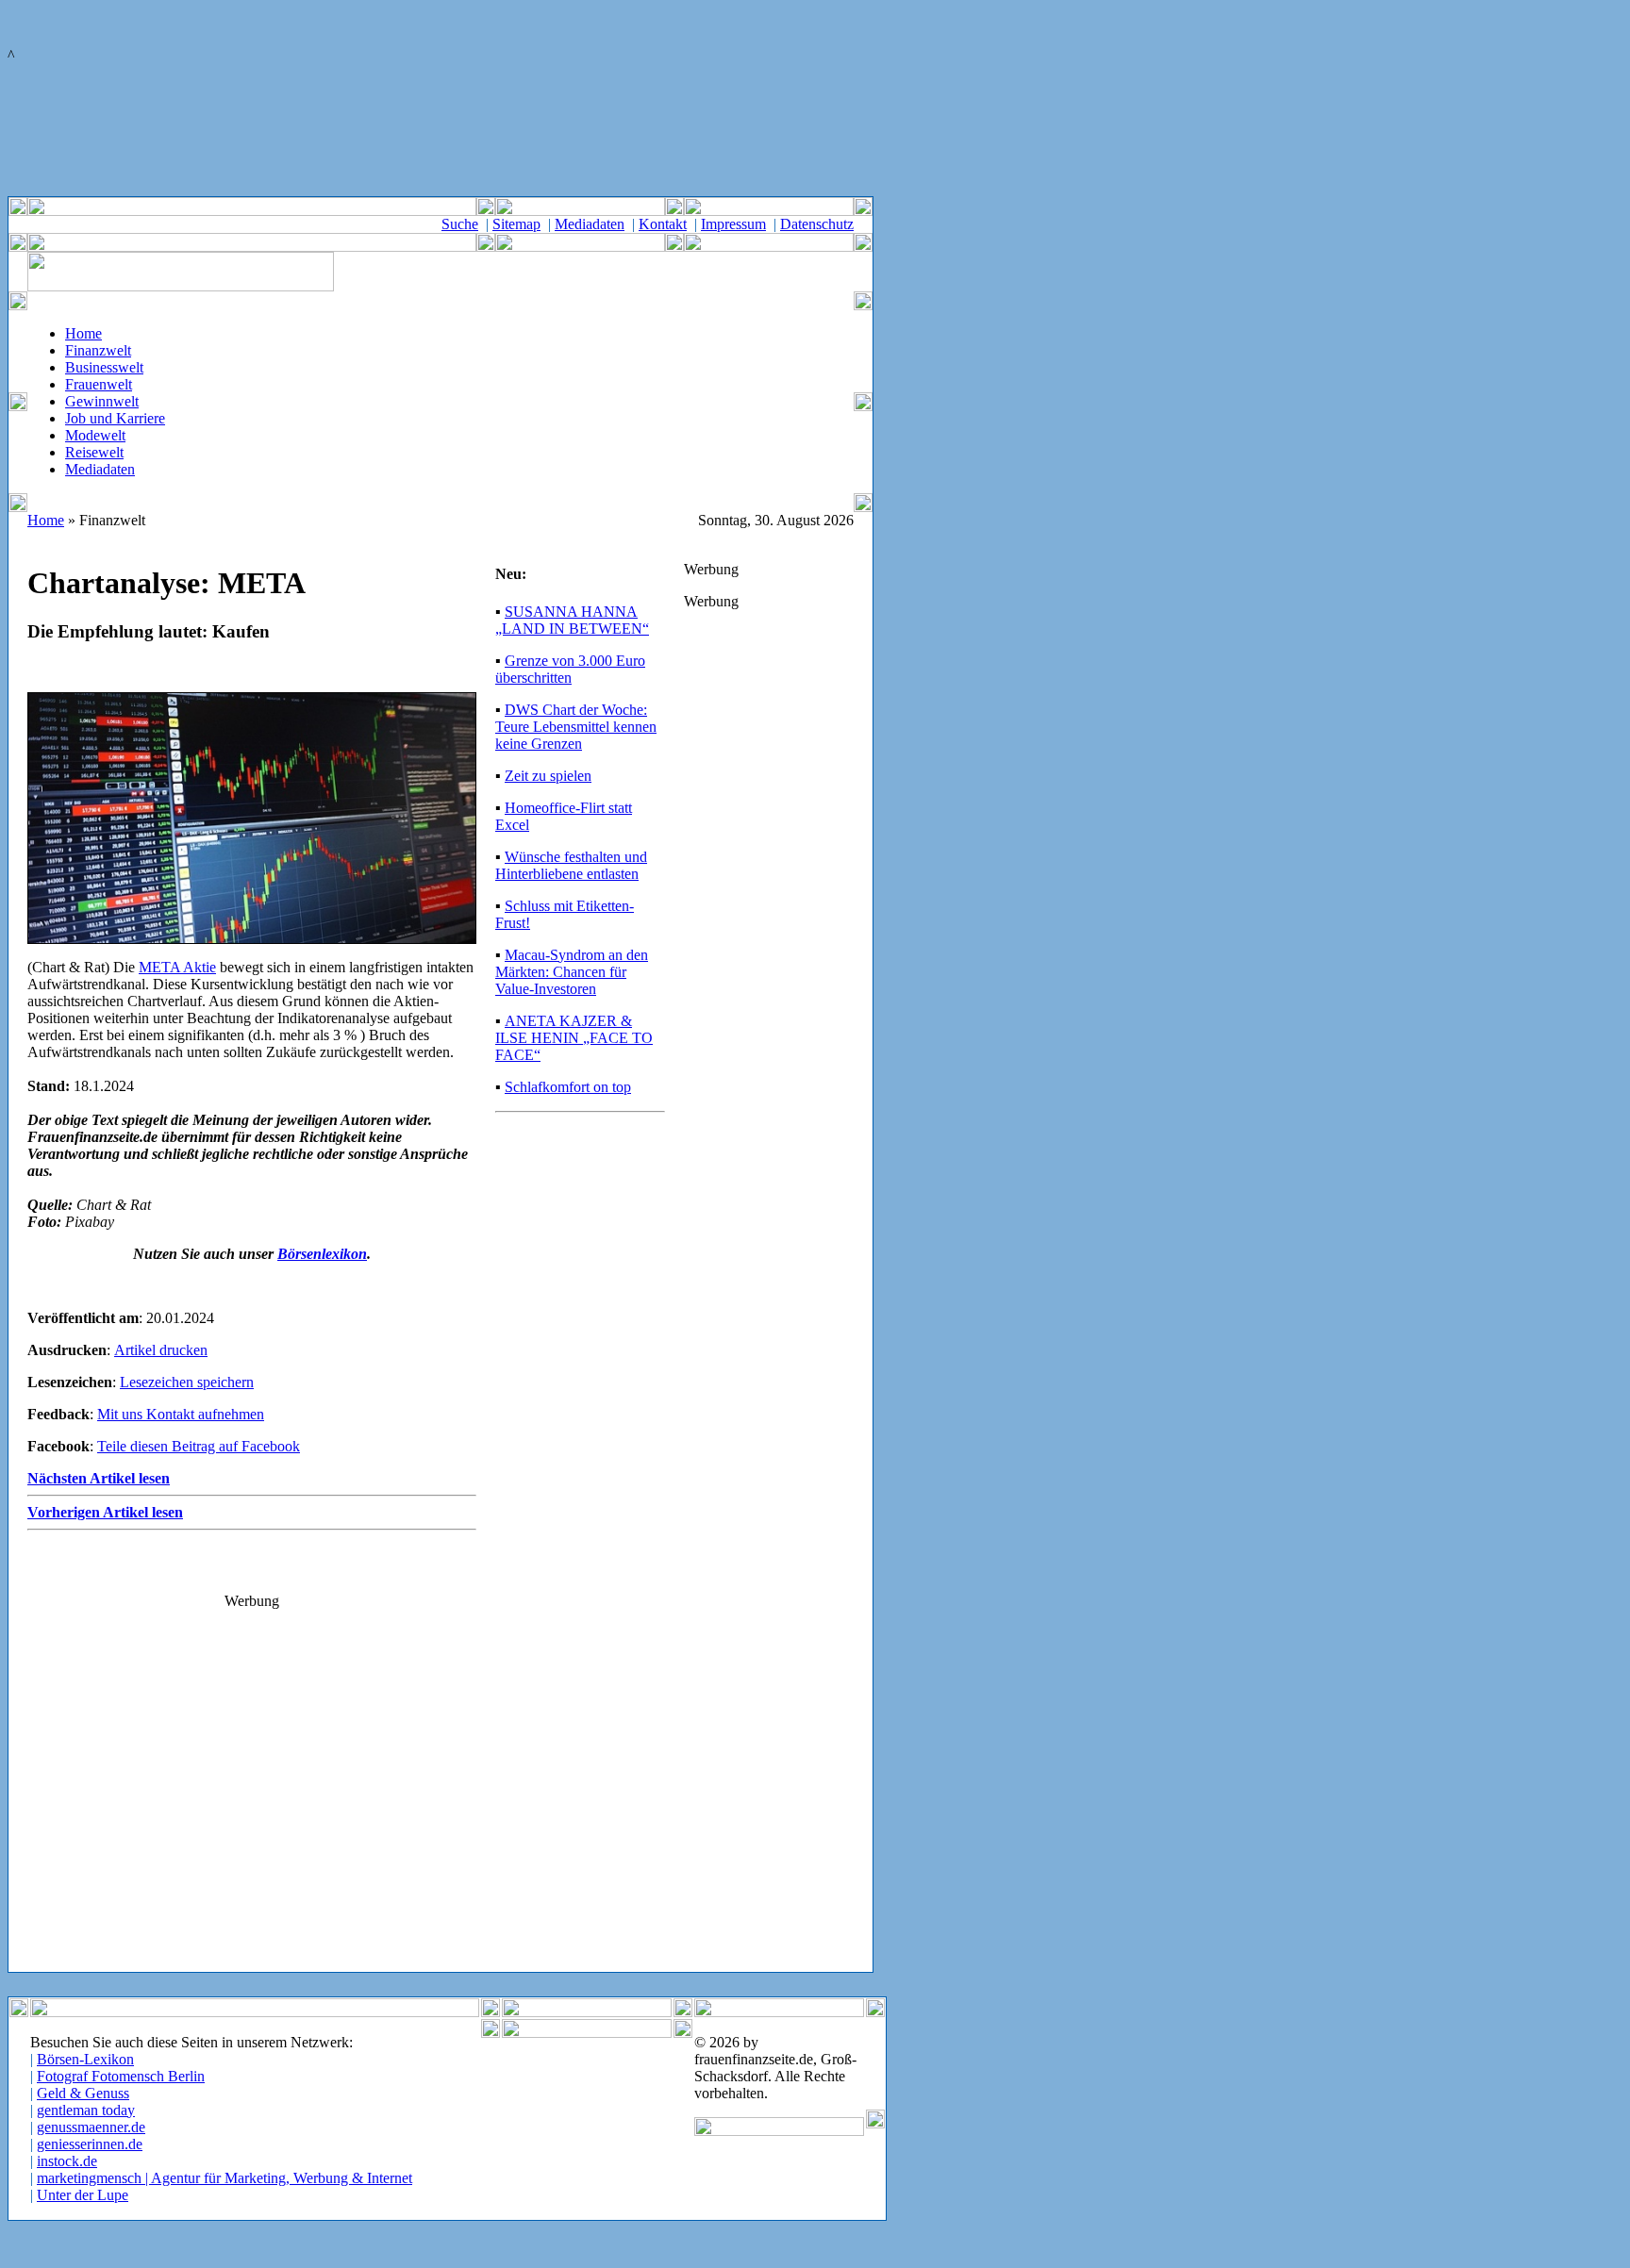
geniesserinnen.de (90, 2144)
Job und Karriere (115, 418)
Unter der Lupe (83, 2195)
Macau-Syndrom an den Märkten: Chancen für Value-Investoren (572, 972)
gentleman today (86, 2110)
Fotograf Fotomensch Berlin (121, 2076)
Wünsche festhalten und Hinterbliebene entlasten (571, 865)
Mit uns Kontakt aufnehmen (181, 1414)
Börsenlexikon (322, 1254)
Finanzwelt (98, 350)
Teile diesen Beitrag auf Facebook (199, 1446)
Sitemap (516, 224)
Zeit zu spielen (548, 776)
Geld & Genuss (83, 2093)
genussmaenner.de (91, 2127)
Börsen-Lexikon (85, 2059)
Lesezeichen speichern (187, 1382)
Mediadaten (590, 224)
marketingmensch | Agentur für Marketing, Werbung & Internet (225, 2178)
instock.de (67, 2161)
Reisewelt (94, 452)
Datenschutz (817, 224)
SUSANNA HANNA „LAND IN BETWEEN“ (572, 620)
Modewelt (95, 435)
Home (83, 333)
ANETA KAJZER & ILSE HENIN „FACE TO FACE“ (574, 1038)
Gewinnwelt (102, 401)
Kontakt (663, 224)
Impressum (733, 224)
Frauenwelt (99, 384)
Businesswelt (104, 367)
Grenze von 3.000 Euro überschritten (570, 669)
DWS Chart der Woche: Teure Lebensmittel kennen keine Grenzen (576, 727)
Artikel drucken (161, 1350)
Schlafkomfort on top (568, 1087)
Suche (460, 224)
